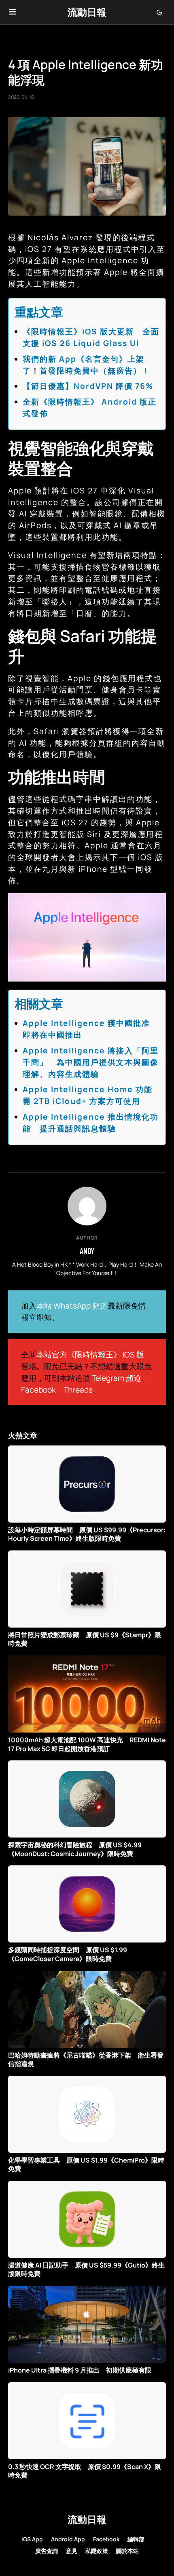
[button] (12, 12)
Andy (87, 1251)
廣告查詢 (47, 2551)
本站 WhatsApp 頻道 (72, 1306)
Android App (68, 2539)
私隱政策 (97, 2551)
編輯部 (136, 2539)
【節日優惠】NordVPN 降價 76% (88, 386)
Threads (78, 1390)
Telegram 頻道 (117, 1378)
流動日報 (87, 12)
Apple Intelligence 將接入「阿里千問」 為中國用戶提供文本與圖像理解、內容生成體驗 (91, 1062)
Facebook (38, 1390)
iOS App (32, 2539)
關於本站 (127, 2551)
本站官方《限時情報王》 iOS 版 (90, 1355)
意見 (72, 2551)
